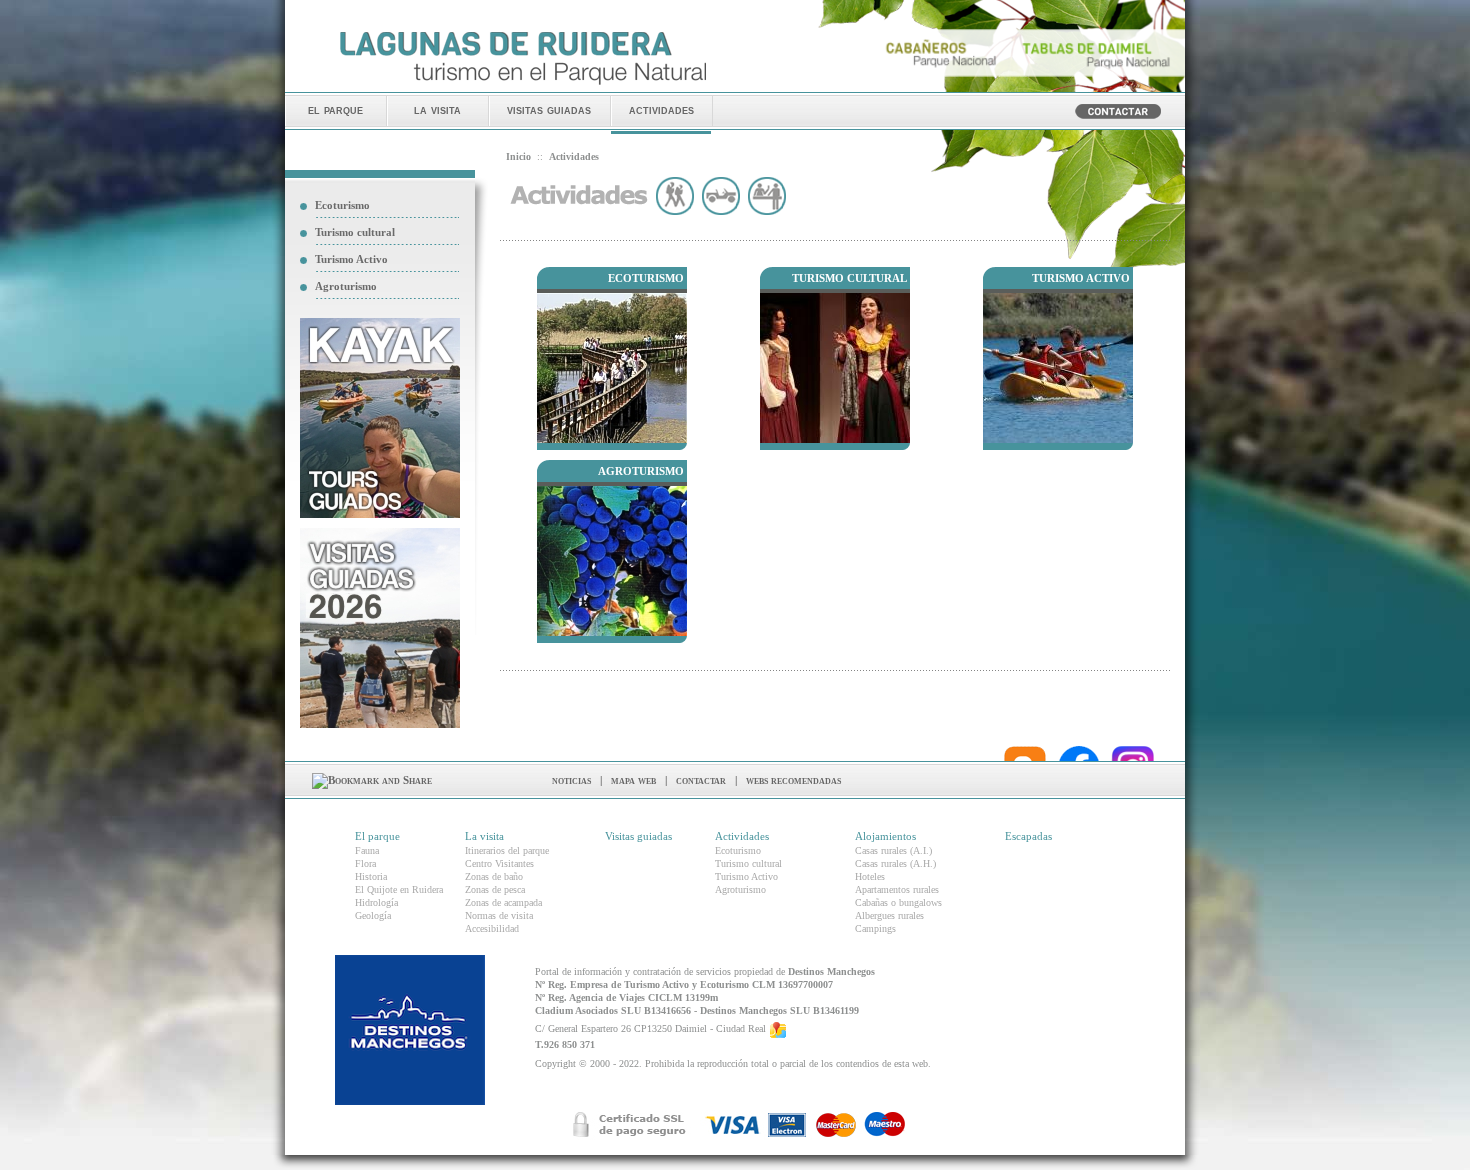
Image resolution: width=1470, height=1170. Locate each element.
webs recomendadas (793, 780)
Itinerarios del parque (507, 850)
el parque (335, 109)
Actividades (742, 836)
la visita (437, 109)
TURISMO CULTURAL (849, 278)
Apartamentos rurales (897, 889)
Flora (365, 863)
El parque (377, 836)
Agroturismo (346, 286)
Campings (875, 928)
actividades (661, 109)
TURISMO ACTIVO (1081, 278)
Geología (373, 915)
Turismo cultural (355, 232)
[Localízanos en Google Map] (778, 1028)
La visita (484, 836)
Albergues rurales (889, 915)
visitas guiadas (549, 109)
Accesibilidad (492, 928)
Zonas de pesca (495, 889)
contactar (701, 780)
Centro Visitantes (499, 863)
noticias (571, 780)
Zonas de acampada (503, 902)
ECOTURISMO (646, 278)
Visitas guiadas (638, 836)
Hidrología (376, 902)
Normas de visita (499, 915)
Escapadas (1028, 836)
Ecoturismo (342, 205)
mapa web (633, 780)
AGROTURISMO (641, 471)
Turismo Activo (351, 259)
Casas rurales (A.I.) (893, 850)
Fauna (367, 850)
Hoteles (870, 876)
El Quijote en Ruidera (399, 889)
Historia (371, 876)
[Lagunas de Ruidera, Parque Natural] (522, 86)
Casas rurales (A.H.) (895, 863)
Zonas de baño (494, 876)
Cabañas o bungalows (898, 902)
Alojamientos (885, 836)
